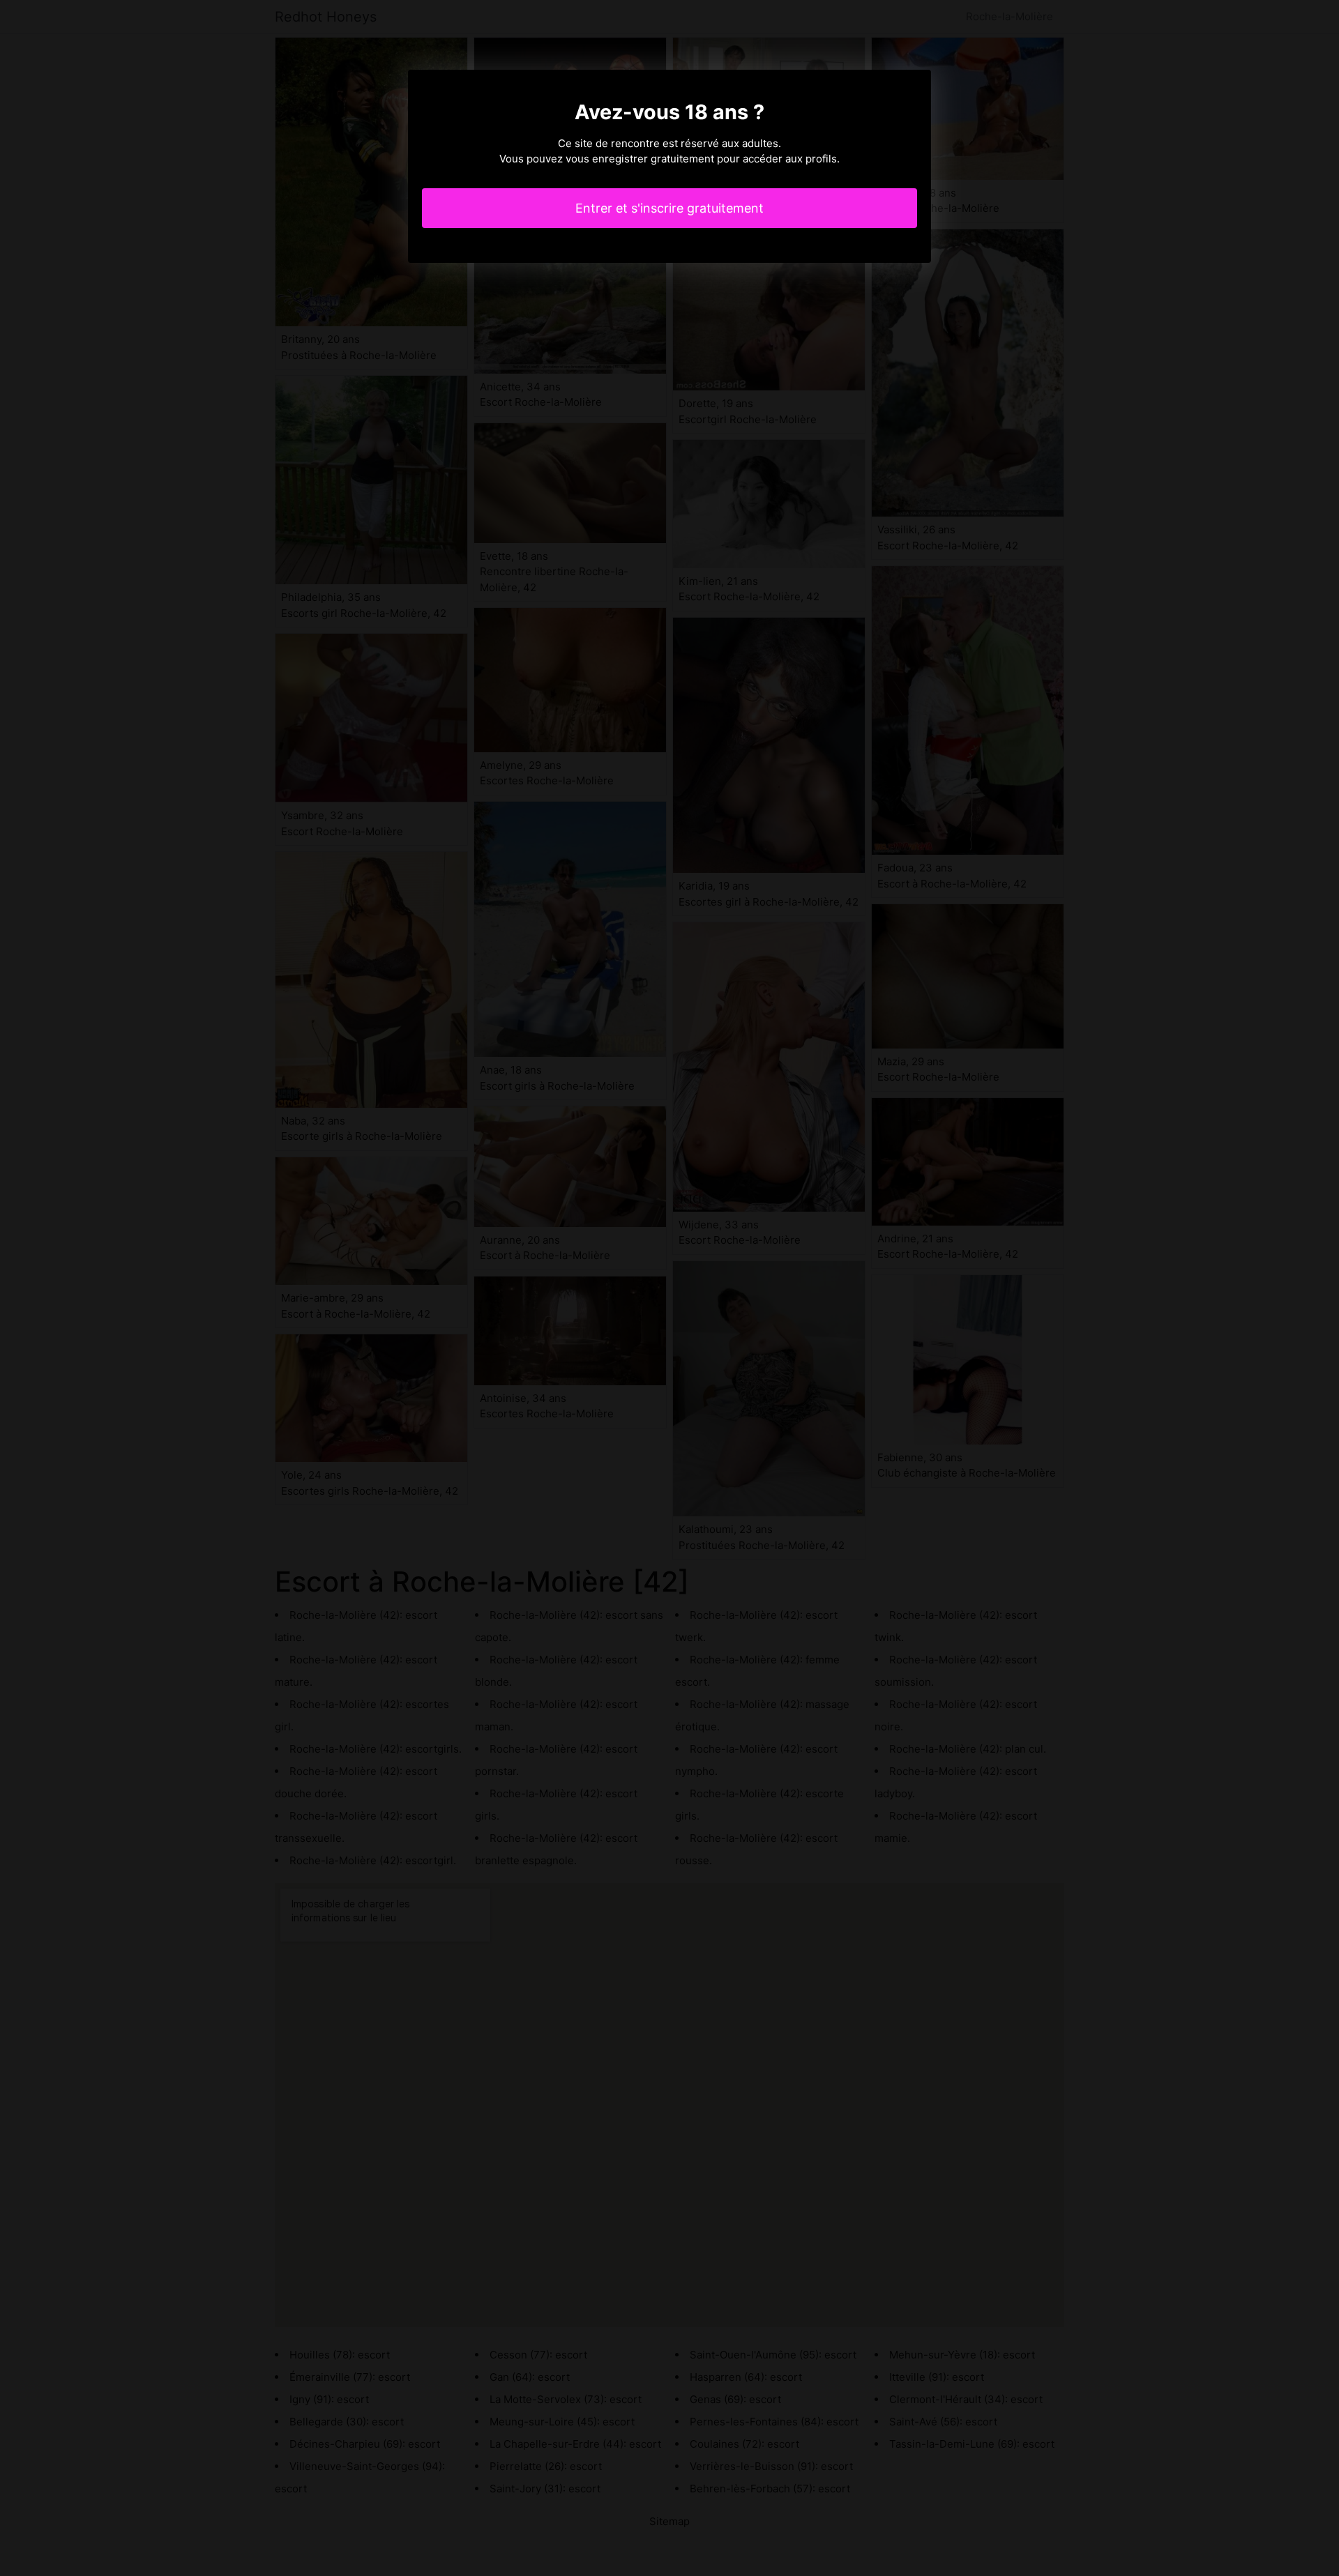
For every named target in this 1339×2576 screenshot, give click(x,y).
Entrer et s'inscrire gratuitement (669, 208)
